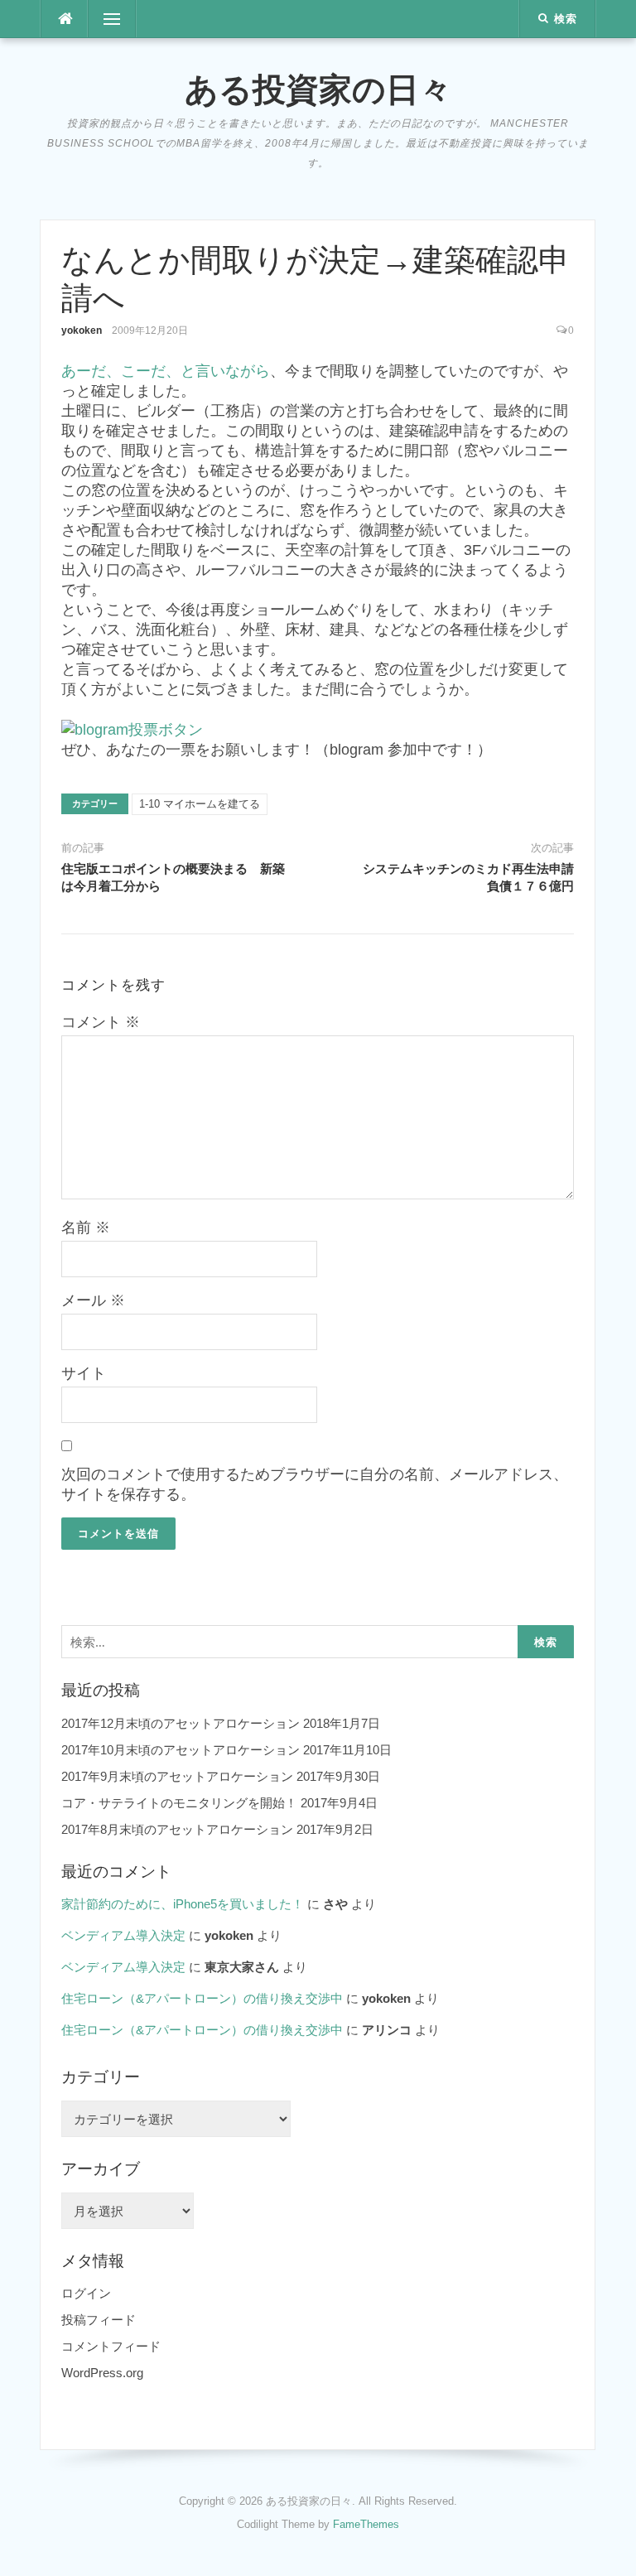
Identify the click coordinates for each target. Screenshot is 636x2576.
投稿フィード (99, 2320)
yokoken (82, 330)
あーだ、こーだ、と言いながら (166, 371)
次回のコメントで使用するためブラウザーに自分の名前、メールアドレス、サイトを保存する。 (315, 1484)
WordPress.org (102, 2373)
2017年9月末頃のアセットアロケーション (177, 1776)
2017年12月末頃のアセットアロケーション (181, 1723)
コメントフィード (111, 2346)
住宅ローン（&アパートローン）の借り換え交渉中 (202, 1998)
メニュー (112, 19)
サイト (84, 1373)
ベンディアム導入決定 (123, 1935)
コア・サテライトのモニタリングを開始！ (179, 1803)
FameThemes (366, 2524)
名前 (86, 1228)
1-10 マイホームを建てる (200, 804)
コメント (101, 1022)
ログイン (86, 2293)
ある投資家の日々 (318, 89)
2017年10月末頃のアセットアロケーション (181, 1750)
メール (93, 1300)
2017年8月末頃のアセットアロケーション (177, 1829)
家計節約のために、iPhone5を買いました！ (183, 1904)
